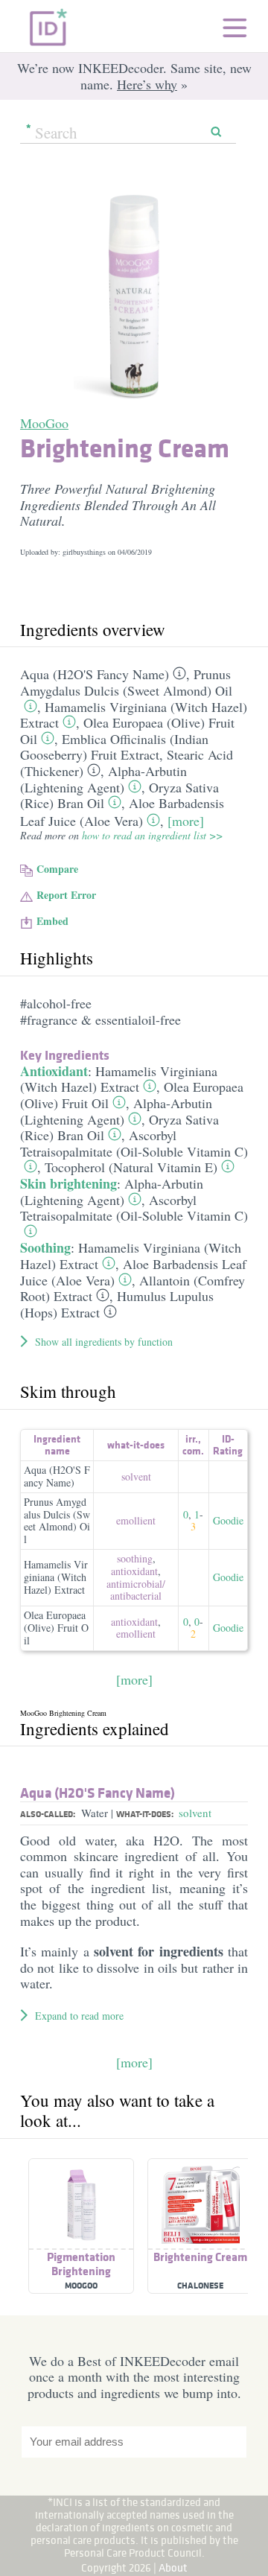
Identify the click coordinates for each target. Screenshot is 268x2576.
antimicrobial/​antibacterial (136, 1590)
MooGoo (44, 423)
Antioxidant (54, 1071)
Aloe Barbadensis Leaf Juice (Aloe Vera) (122, 812)
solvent (136, 1476)
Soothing (45, 1247)
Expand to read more (79, 2016)
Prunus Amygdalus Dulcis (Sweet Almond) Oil (126, 682)
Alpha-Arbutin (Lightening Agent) (103, 779)
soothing (135, 1558)
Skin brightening (68, 1183)
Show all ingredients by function (104, 1342)
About (173, 2567)
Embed (52, 921)
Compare (57, 869)
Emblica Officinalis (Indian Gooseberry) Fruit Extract (114, 747)
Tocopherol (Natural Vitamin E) (131, 1167)
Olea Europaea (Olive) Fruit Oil (56, 1628)
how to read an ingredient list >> (152, 835)
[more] (186, 821)
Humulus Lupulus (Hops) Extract (117, 1304)
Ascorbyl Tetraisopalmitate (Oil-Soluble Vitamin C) (134, 1143)
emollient (136, 1520)
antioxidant (134, 1571)
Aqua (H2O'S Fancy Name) (95, 674)
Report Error (66, 895)
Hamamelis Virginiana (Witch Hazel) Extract (119, 1079)
